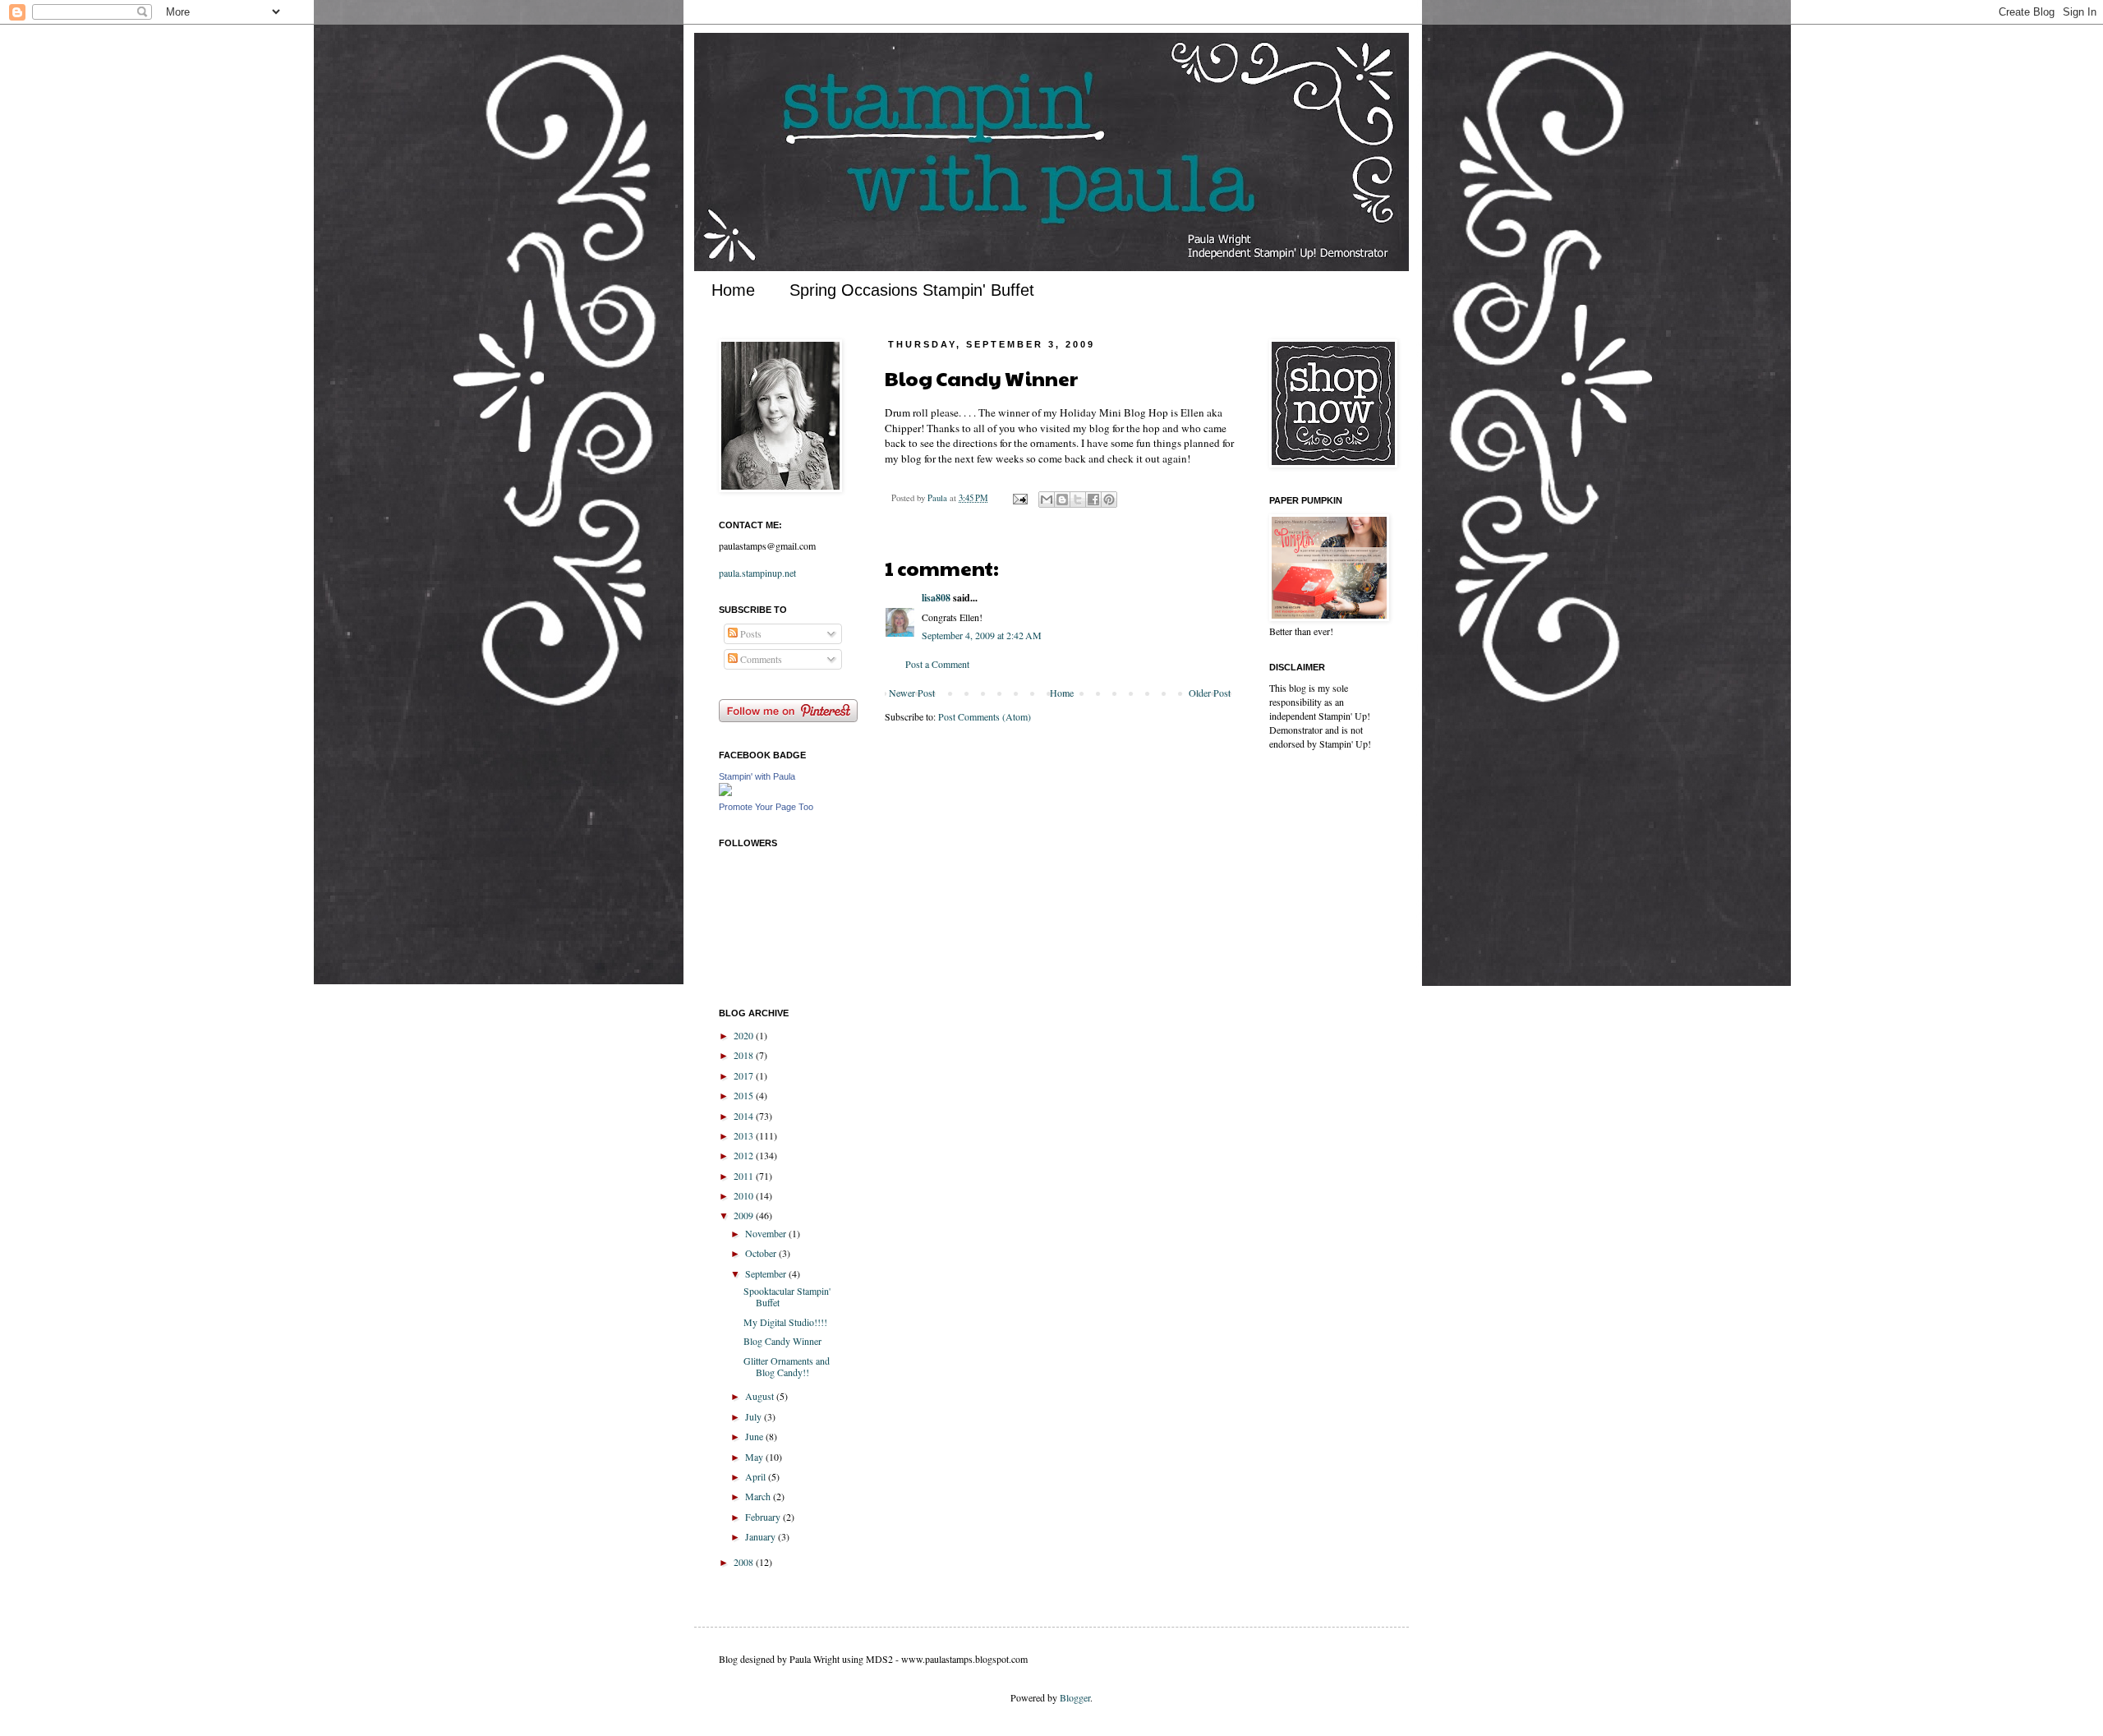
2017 (745, 1075)
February (764, 1517)
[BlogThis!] (1062, 500)
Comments (760, 659)
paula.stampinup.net (757, 573)
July (755, 1416)
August (761, 1396)
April (757, 1476)
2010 (745, 1195)
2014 (745, 1116)
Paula (939, 498)
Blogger (1075, 1697)
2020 (745, 1035)
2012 (745, 1155)
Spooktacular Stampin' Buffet (787, 1296)
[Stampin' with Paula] (725, 792)
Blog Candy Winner (782, 1341)
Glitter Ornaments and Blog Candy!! (787, 1366)
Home (733, 290)
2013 (745, 1135)
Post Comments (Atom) (985, 716)
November (767, 1233)
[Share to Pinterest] (1109, 500)
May (755, 1457)
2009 (745, 1215)
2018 (745, 1055)
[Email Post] (1019, 498)
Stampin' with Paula (757, 776)
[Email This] (1047, 500)
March (759, 1496)
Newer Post (912, 693)
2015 (745, 1095)
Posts (750, 633)
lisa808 (936, 598)
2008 (745, 1562)
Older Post (1210, 693)
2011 (745, 1176)
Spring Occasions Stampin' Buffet (912, 290)
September (767, 1273)
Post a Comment (937, 664)
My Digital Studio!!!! (785, 1322)
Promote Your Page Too (766, 807)
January (762, 1536)
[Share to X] (1078, 500)
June (755, 1436)
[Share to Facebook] (1093, 500)
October (762, 1253)
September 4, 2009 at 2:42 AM (982, 635)
